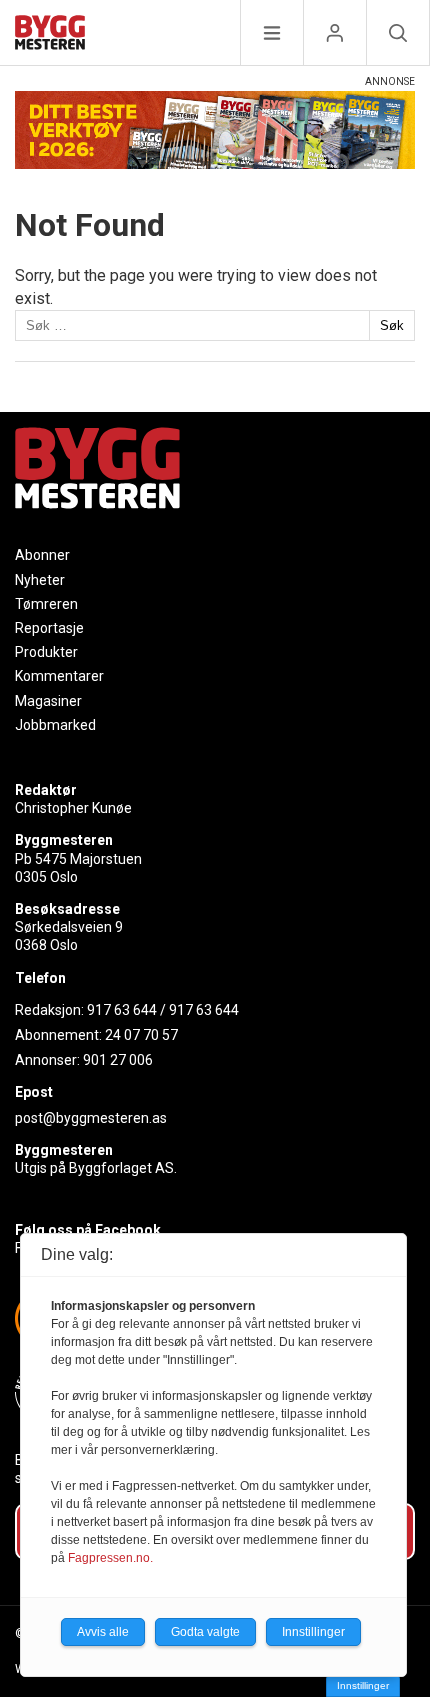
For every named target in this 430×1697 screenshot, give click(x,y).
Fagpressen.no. (110, 1558)
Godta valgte (205, 1632)
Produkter (46, 652)
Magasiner (48, 701)
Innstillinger (363, 1685)
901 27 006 (118, 1060)
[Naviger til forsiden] (50, 35)
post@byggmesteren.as (91, 1118)
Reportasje (49, 628)
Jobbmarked (55, 725)
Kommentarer (59, 676)
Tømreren (46, 604)
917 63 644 (122, 1010)
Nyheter (40, 580)
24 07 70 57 (141, 1035)
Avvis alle (103, 1632)
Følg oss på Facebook (88, 1230)
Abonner (42, 555)
